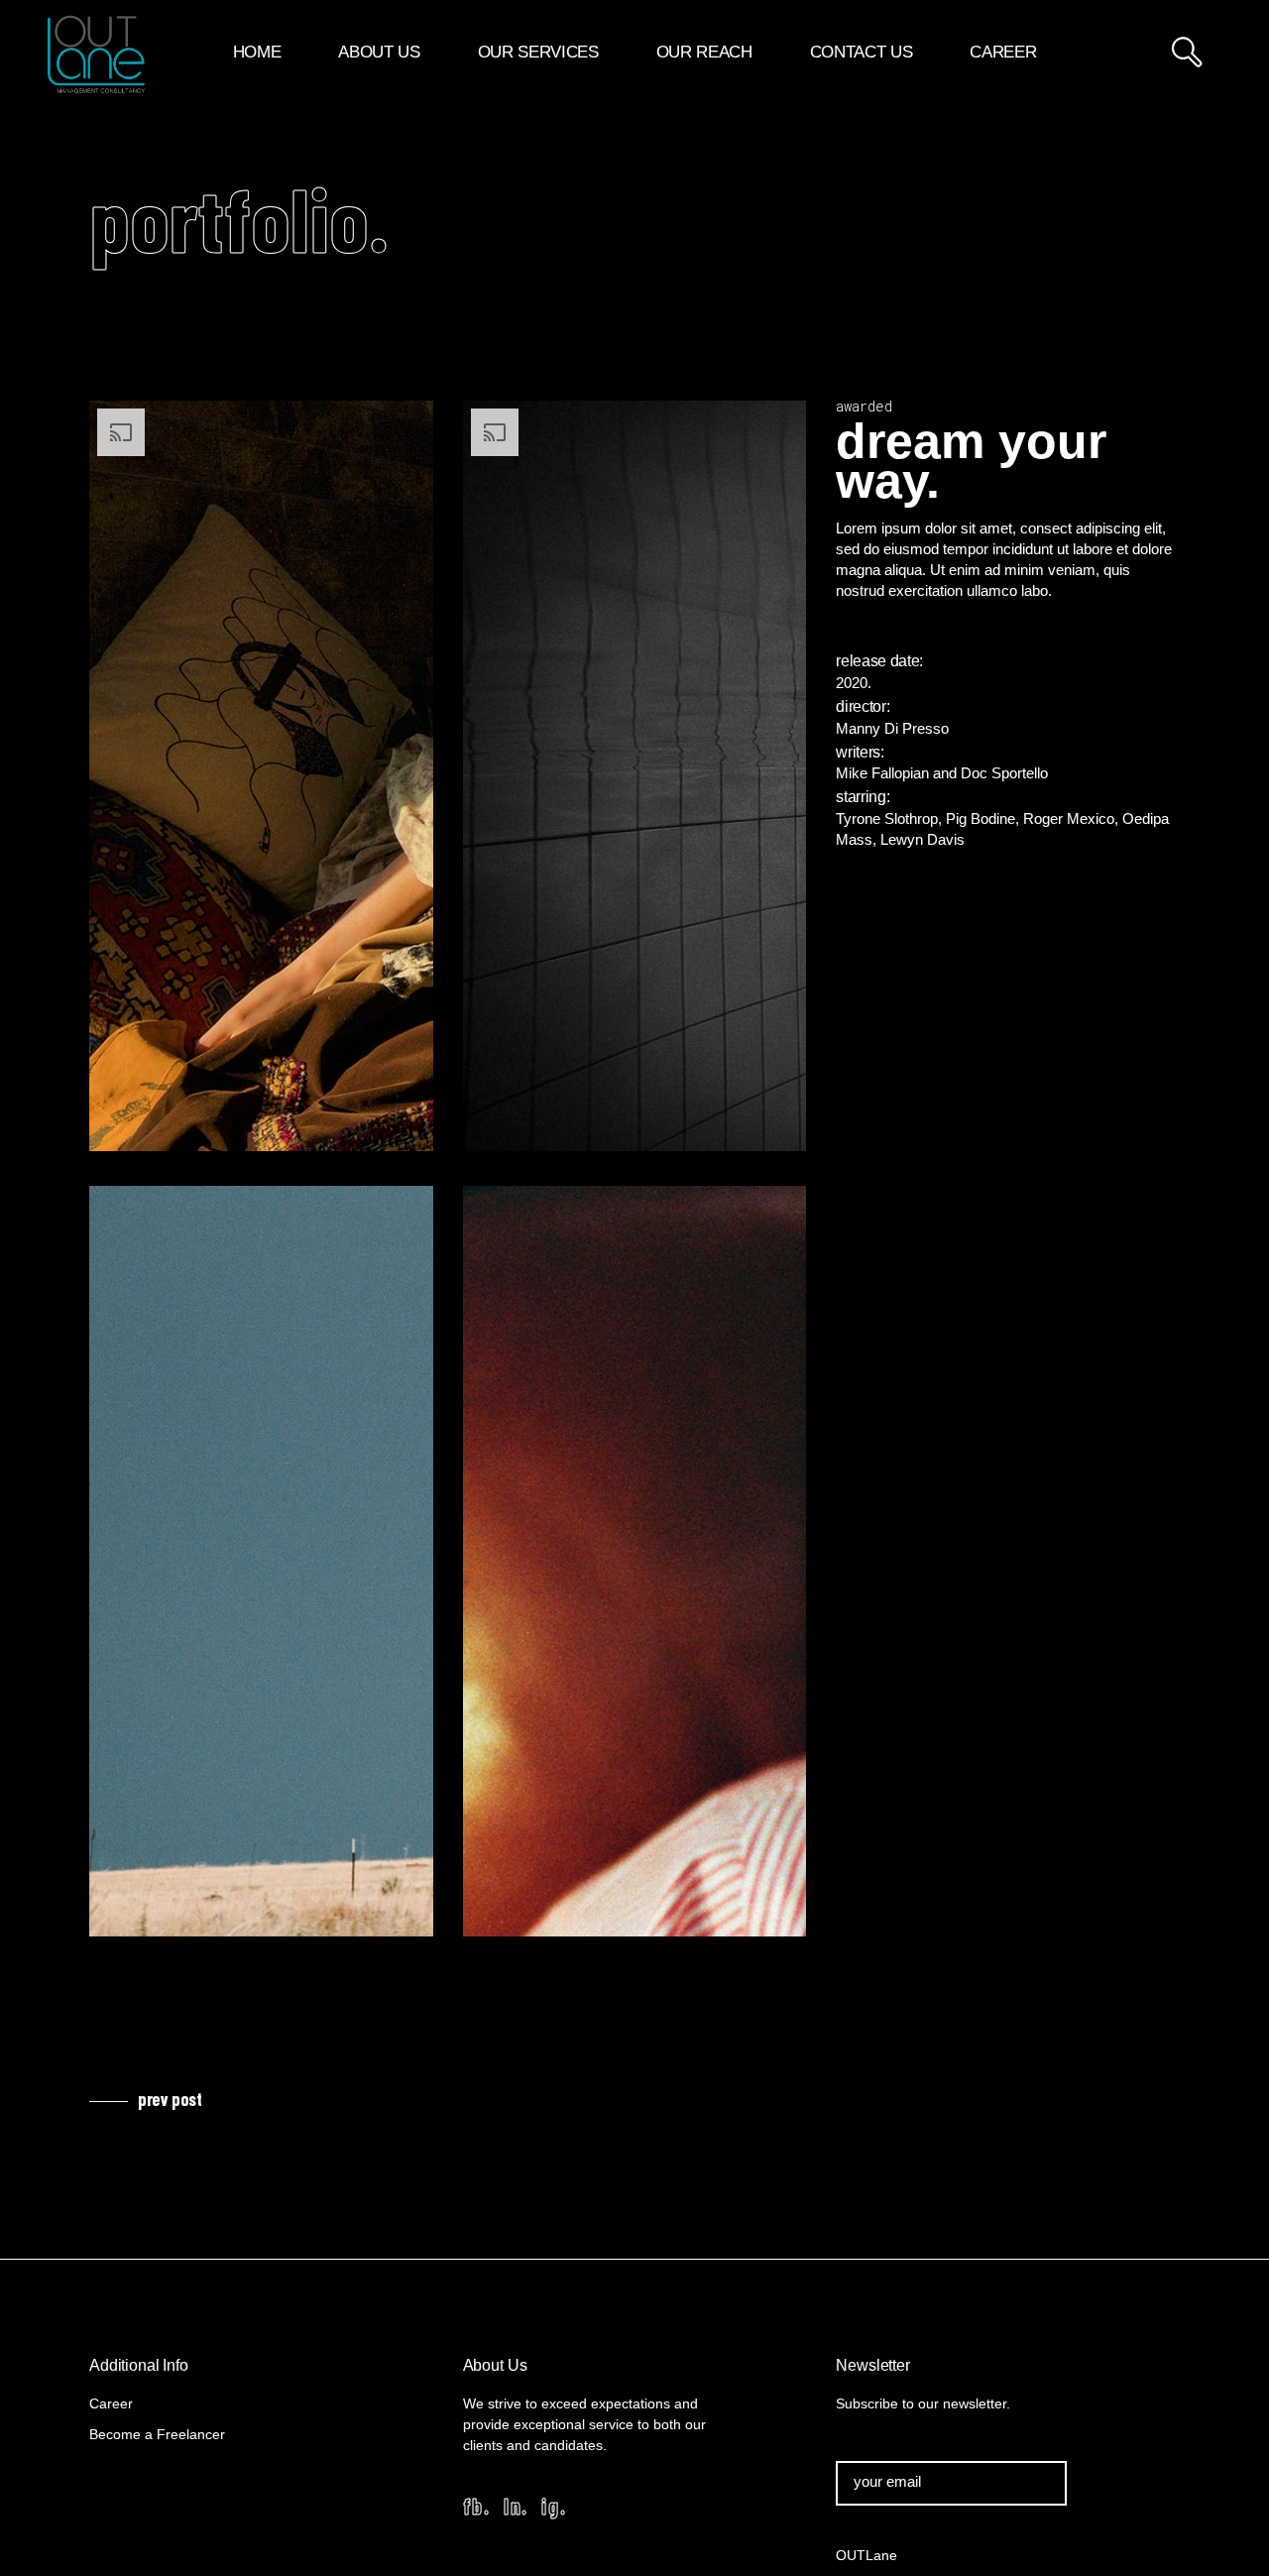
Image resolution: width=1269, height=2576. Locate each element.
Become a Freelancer (157, 2434)
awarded (864, 406)
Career (111, 2403)
